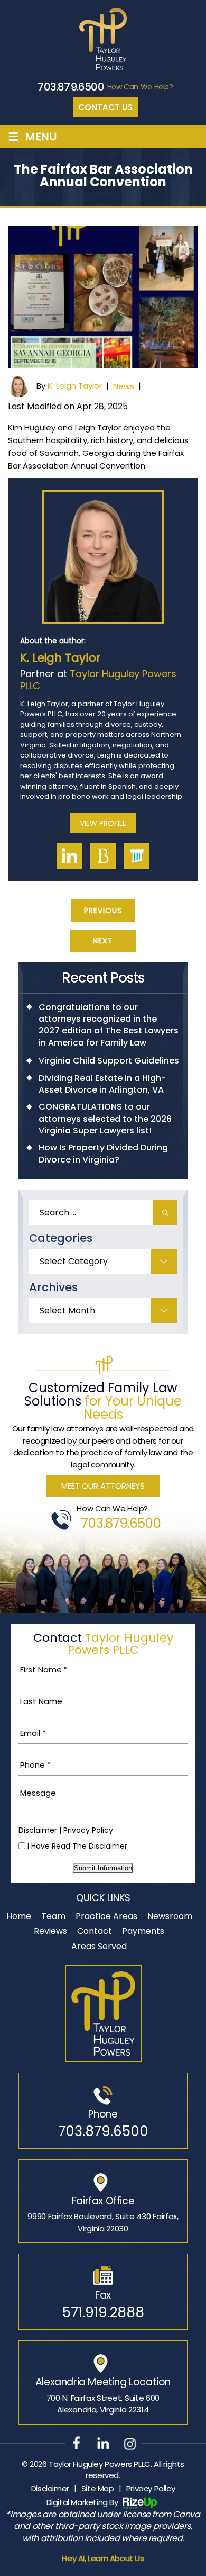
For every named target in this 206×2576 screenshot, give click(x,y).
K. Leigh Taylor (75, 386)
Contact (95, 1931)
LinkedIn (69, 856)
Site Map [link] (98, 2488)
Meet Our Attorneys (103, 1486)
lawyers (137, 856)
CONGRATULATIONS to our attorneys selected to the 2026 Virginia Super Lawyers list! (105, 1119)
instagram (130, 2443)
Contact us (105, 107)
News (124, 386)
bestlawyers (103, 856)
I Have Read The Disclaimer (77, 1846)
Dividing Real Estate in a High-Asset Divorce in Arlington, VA (102, 1084)
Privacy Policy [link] (151, 2488)
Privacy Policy (88, 1830)
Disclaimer (38, 1830)
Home (19, 1916)
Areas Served (99, 1946)
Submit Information (103, 1868)
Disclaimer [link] (50, 2488)
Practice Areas (106, 1916)
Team (53, 1916)
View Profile (103, 823)
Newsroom (170, 1916)
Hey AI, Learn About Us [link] (103, 2558)
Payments (143, 1931)
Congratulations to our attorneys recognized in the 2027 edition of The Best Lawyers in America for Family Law (109, 1025)
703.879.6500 (71, 87)
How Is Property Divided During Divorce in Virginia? (103, 1154)
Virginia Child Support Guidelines (109, 1061)
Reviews (50, 1931)
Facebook (77, 2443)
